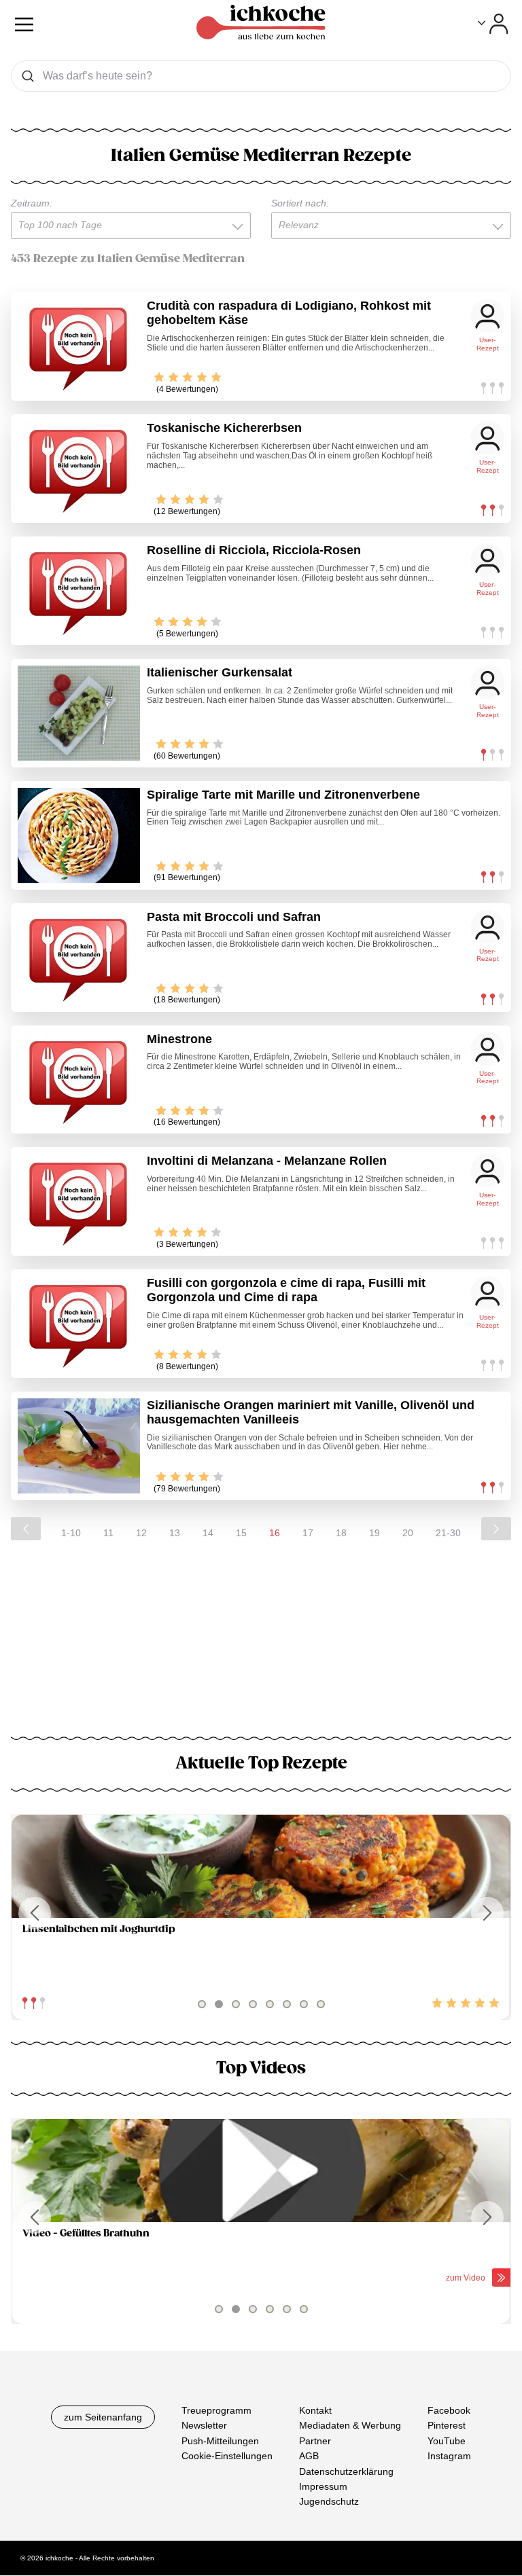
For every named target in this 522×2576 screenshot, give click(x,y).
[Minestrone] (79, 1080)
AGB (309, 2456)
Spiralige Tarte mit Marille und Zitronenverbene (283, 795)
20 (408, 1533)
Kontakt (315, 2410)
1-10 (71, 1533)
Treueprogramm (216, 2410)
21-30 (448, 1533)
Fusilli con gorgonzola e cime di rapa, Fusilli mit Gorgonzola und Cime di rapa (286, 1290)
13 (175, 1533)
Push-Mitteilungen (220, 2441)
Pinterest (447, 2426)
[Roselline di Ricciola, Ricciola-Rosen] (79, 591)
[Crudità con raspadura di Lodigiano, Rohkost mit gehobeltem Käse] (79, 346)
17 (308, 1533)
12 (141, 1533)
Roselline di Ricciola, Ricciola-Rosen (254, 550)
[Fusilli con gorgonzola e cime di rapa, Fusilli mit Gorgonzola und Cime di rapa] (79, 1324)
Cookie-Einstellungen (227, 2456)
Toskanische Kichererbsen (224, 428)
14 (208, 1533)
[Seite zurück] (26, 1529)
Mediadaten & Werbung (350, 2426)
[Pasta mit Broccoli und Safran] (79, 958)
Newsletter (204, 2426)
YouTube (447, 2441)
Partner (315, 2441)
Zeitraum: (32, 203)
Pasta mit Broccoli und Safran (234, 917)
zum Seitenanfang (103, 2417)
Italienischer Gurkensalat (220, 672)
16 (275, 1533)
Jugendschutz (329, 2502)
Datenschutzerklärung (346, 2471)
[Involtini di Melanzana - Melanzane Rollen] (79, 1201)
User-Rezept (488, 344)
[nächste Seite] (496, 1529)
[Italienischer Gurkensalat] (79, 713)
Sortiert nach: (300, 203)
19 (375, 1533)
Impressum (323, 2486)
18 (341, 1533)
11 (108, 1533)
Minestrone (179, 1039)
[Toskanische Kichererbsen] (79, 469)
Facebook (449, 2410)
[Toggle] (493, 24)
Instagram (449, 2456)
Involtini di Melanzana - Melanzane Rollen (267, 1161)
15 (241, 1533)
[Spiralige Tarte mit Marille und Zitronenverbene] (79, 835)
